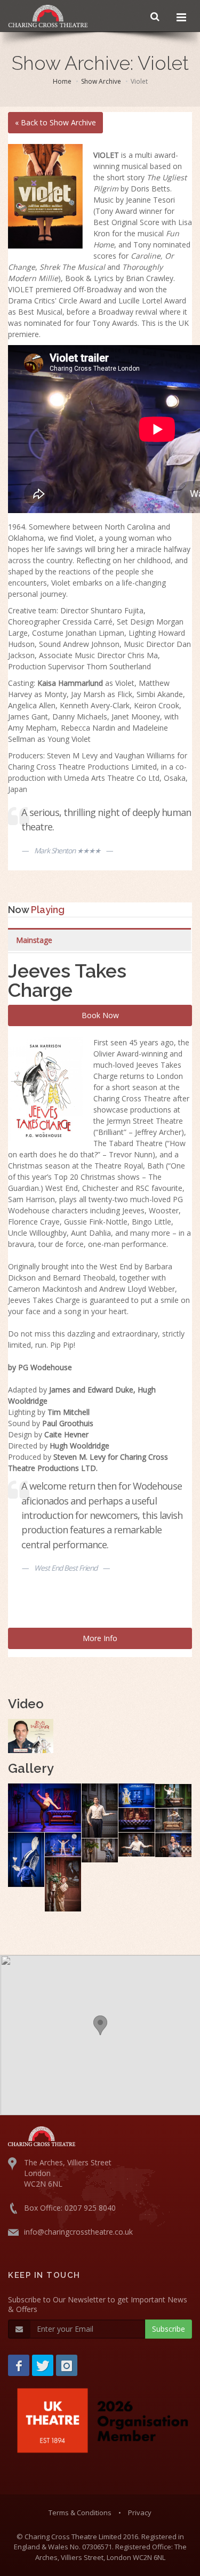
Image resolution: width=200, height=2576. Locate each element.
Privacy (140, 2513)
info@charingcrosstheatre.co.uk (78, 2232)
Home (62, 81)
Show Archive (101, 81)
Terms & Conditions (80, 2513)
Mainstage (34, 940)
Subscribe (169, 2329)
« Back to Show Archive (55, 122)
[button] (100, 2025)
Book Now (100, 1015)
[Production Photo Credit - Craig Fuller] (45, 1808)
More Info (100, 1638)
